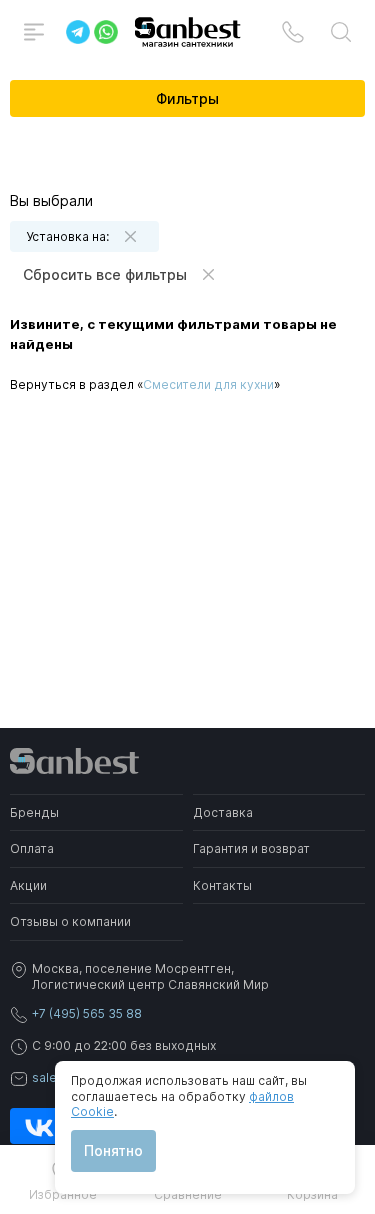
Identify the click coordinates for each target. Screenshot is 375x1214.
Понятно (113, 1150)
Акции (28, 885)
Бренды (34, 812)
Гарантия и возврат (251, 848)
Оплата (32, 848)
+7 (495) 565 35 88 (87, 1013)
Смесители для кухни (208, 384)
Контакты (222, 885)
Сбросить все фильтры (105, 274)
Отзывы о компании (70, 921)
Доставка (223, 812)
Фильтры (187, 98)
